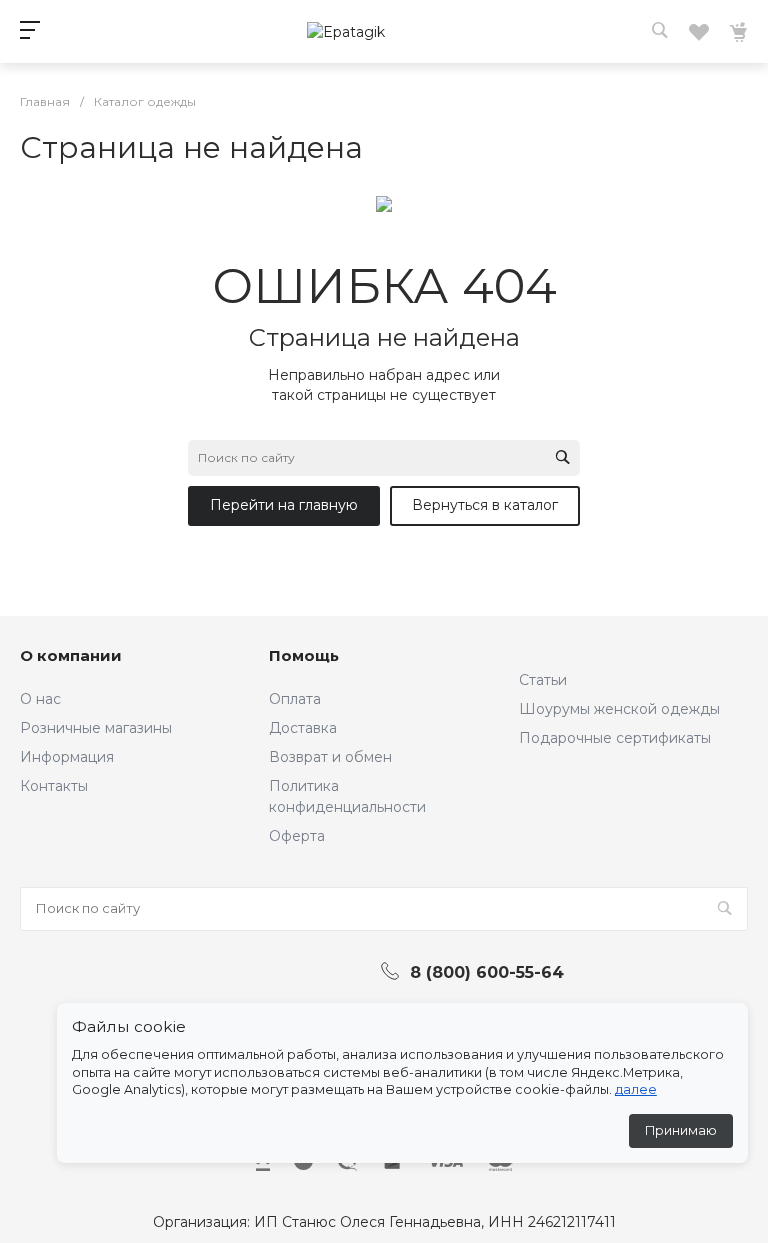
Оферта (297, 836)
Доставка (303, 728)
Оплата (295, 699)
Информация (67, 757)
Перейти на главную (284, 505)
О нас (40, 699)
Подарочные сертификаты (615, 738)
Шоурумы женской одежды (619, 709)
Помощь (304, 655)
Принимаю (681, 1130)
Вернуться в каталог (485, 505)
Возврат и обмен (330, 757)
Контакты (54, 786)
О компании (71, 655)
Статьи (543, 680)
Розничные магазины (96, 728)
